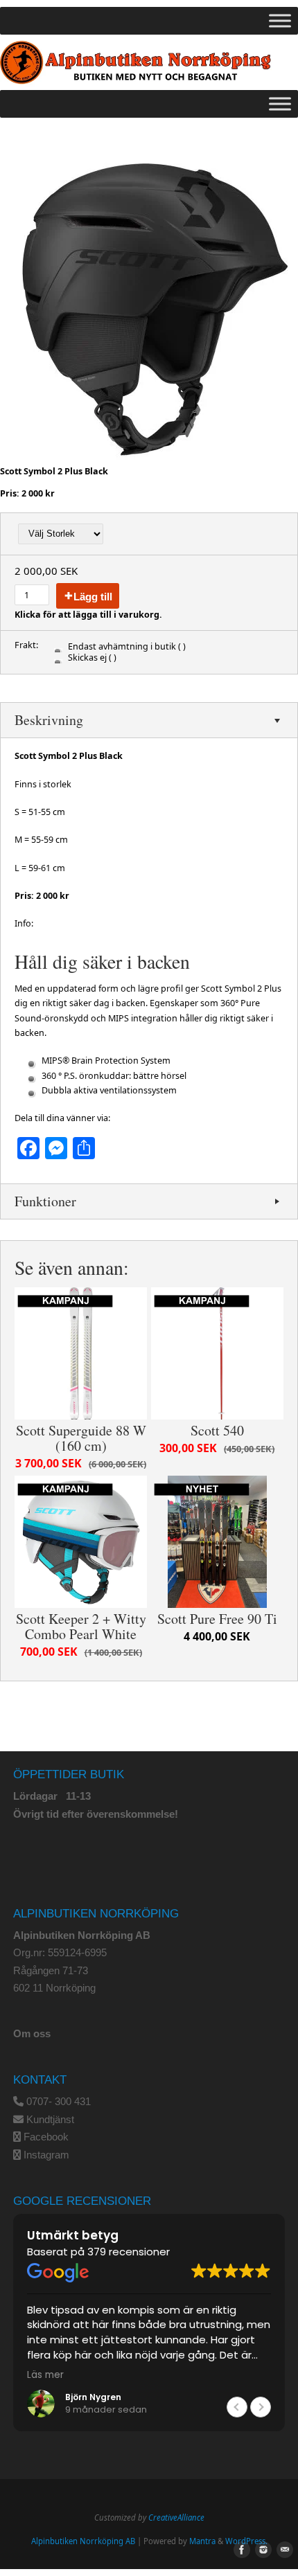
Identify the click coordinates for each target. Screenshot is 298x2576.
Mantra (202, 2541)
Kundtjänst (50, 2119)
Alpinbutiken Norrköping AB (83, 2541)
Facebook (46, 2137)
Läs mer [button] (45, 2375)
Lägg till (93, 597)
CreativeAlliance (176, 2517)
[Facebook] (239, 2550)
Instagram (46, 2155)
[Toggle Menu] (280, 21)
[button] (261, 2407)
